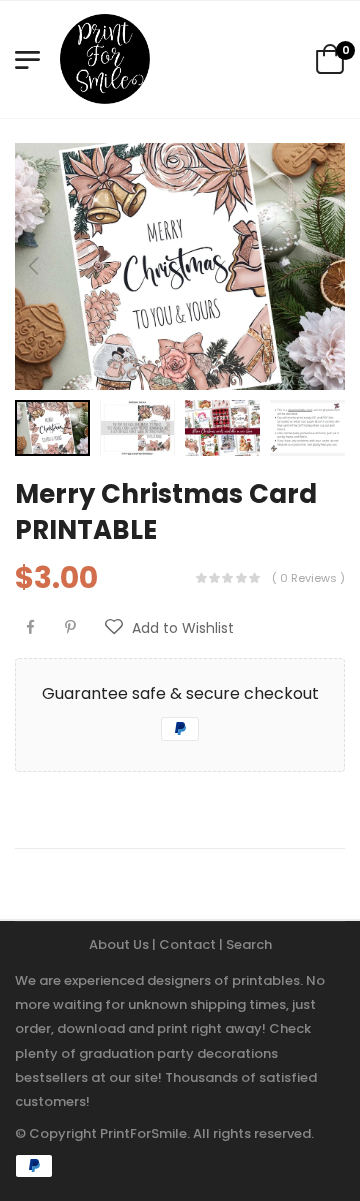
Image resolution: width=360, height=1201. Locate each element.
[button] (325, 266)
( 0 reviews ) (308, 578)
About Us (120, 944)
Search (249, 944)
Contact (189, 944)
